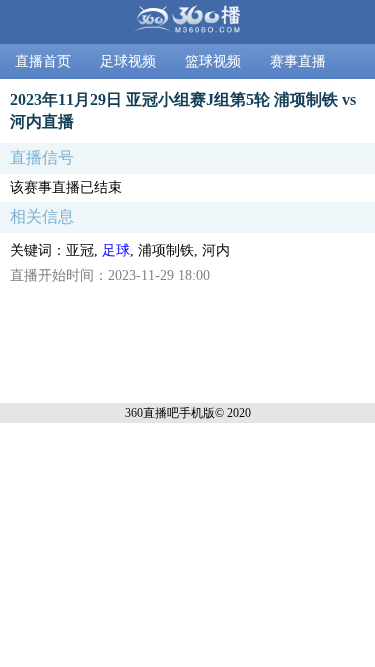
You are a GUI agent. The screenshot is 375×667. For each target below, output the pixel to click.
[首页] (188, 22)
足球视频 (128, 61)
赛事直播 (298, 61)
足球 (116, 250)
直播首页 (43, 61)
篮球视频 (213, 61)
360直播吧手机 (164, 413)
